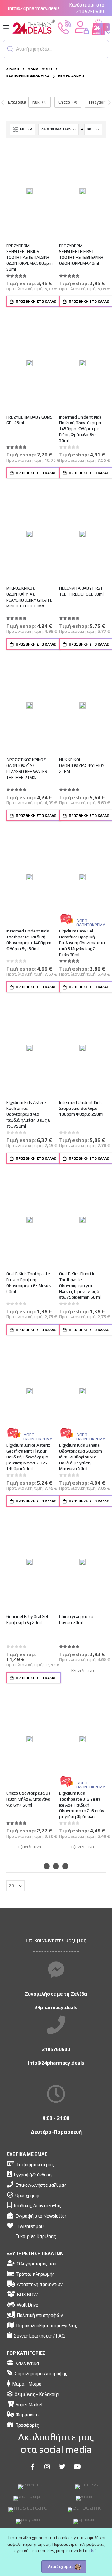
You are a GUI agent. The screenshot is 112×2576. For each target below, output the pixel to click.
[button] (11, 49)
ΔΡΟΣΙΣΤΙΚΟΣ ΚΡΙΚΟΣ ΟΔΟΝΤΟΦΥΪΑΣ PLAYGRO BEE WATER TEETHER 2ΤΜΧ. (27, 768)
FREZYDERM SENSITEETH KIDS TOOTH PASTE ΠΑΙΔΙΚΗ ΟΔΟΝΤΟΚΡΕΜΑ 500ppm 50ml (29, 257)
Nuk (36, 102)
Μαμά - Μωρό (40, 69)
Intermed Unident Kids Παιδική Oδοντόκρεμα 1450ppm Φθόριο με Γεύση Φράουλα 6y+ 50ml (80, 429)
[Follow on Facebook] (32, 2467)
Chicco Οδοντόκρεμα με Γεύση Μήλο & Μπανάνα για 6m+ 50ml (28, 1799)
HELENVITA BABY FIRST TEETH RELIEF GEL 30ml (81, 591)
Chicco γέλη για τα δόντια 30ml (76, 1619)
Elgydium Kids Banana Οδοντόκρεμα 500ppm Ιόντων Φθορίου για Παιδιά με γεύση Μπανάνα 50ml (81, 1457)
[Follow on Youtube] (77, 2467)
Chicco (64, 102)
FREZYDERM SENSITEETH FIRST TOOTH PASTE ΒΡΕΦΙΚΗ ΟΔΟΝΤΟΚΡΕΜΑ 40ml (81, 254)
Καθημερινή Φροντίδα (28, 76)
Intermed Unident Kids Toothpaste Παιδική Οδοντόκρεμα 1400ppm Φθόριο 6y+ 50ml (29, 940)
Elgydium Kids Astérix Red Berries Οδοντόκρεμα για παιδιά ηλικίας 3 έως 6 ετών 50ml (28, 1114)
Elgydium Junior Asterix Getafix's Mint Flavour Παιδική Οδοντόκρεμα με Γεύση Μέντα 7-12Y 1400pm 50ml (28, 1457)
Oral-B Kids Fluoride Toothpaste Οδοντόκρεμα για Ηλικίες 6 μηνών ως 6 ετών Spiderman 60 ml (80, 1285)
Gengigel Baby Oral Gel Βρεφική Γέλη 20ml (27, 1619)
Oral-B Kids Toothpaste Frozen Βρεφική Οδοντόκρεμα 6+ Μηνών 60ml (29, 1282)
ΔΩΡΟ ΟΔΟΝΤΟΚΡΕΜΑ (91, 923)
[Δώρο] (67, 919)
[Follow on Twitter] (62, 2467)
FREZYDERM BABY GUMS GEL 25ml (29, 420)
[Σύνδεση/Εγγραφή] (82, 27)
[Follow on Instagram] (47, 2467)
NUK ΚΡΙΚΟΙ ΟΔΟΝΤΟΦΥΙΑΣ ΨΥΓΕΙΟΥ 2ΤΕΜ (82, 765)
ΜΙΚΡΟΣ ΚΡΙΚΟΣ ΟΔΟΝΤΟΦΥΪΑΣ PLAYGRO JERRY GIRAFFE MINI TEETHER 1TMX (29, 597)
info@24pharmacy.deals (34, 8)
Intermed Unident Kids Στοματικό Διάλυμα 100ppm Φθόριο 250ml (81, 1108)
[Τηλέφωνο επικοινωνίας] (56, 2025)
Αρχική (13, 69)
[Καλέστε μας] (65, 27)
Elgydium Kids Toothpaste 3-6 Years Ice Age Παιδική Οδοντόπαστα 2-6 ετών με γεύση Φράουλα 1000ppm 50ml (82, 1808)
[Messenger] (56, 1970)
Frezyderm (98, 102)
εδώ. (93, 2551)
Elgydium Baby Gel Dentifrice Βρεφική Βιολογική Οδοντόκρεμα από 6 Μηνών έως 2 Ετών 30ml (82, 943)
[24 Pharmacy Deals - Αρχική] (34, 27)
